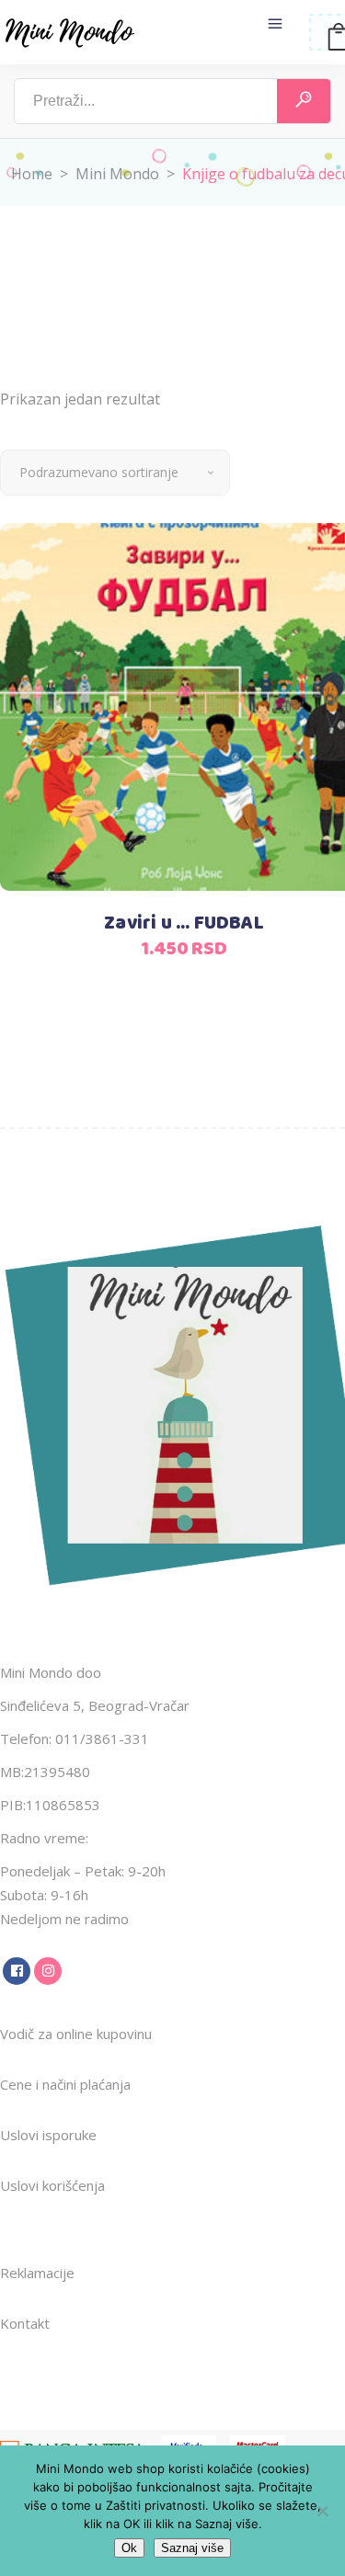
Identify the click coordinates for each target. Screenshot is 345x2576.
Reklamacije (37, 2273)
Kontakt (25, 2323)
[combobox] (115, 473)
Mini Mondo (117, 174)
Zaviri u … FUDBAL (184, 923)
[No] (322, 2511)
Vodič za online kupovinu (76, 2034)
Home (32, 174)
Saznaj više (192, 2548)
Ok (129, 2548)
